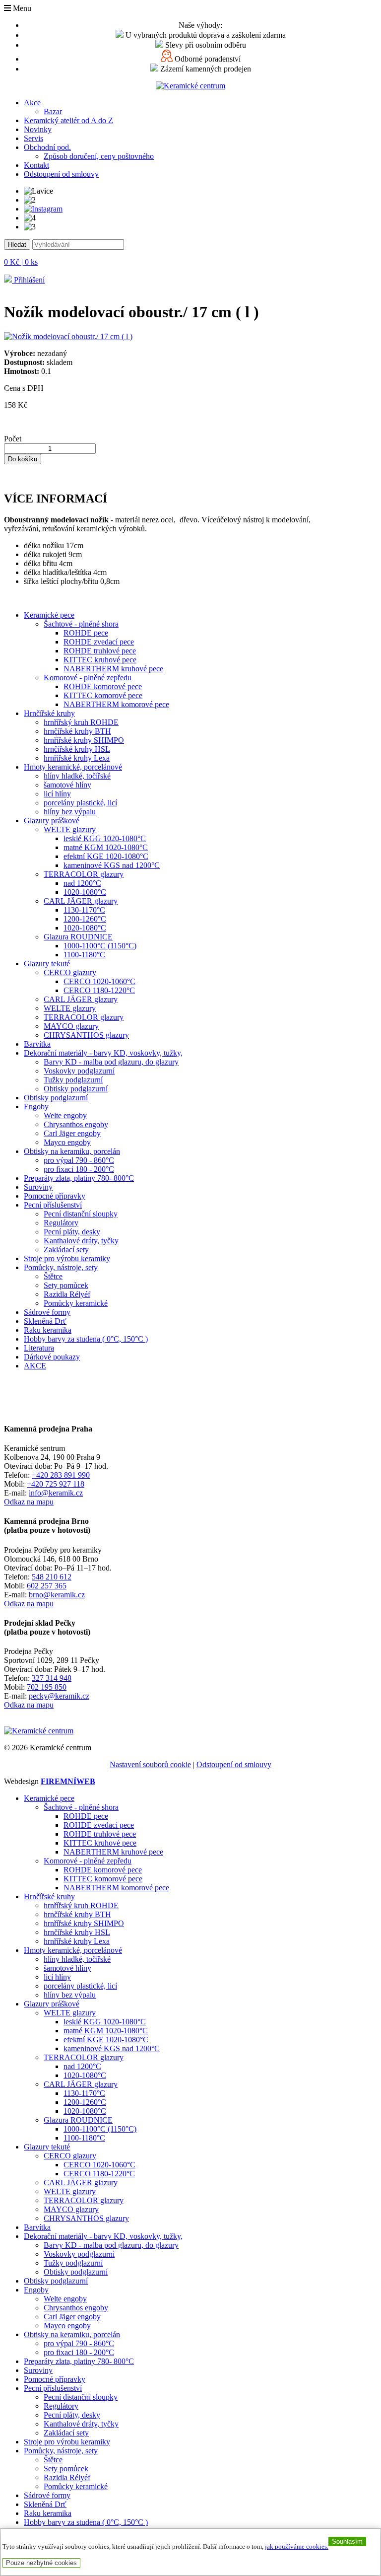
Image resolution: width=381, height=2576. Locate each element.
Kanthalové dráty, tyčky (81, 1241)
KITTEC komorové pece (103, 695)
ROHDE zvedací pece (99, 642)
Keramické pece (49, 615)
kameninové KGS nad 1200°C (112, 865)
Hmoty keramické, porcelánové (73, 767)
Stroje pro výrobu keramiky (67, 1258)
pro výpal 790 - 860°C (79, 1160)
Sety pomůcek (66, 1285)
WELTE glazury (70, 829)
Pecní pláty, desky (72, 1232)
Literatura (39, 1348)
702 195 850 (47, 1687)
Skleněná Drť (45, 1321)
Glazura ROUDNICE (78, 937)
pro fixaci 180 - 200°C (79, 1169)
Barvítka (37, 1044)
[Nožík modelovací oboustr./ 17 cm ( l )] (68, 336)
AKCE (35, 1366)
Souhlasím (347, 2541)
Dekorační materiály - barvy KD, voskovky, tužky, (103, 1053)
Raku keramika (48, 1330)
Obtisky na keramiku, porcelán (72, 1151)
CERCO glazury (70, 972)
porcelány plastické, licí (80, 803)
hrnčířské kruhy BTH (77, 731)
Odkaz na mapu (29, 1502)
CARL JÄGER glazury (81, 901)
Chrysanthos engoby (76, 1124)
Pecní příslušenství (53, 1205)
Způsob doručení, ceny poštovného (99, 156)
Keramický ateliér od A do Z (68, 120)
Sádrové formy (47, 1312)
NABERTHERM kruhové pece (113, 669)
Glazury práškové (52, 821)
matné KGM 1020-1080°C (106, 847)
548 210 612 (52, 1577)
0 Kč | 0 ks (21, 262)
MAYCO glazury (71, 1026)
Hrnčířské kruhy (49, 713)
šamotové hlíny (67, 785)
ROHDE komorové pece (103, 686)
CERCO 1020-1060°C (99, 981)
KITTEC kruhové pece (100, 660)
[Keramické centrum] (190, 86)
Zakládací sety (66, 1250)
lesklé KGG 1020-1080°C (105, 838)
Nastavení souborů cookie (150, 1764)
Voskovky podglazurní (79, 1071)
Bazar (53, 111)
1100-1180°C (84, 955)
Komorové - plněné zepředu (88, 678)
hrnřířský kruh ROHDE (81, 722)
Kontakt (36, 165)
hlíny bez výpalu (70, 812)
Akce (32, 103)
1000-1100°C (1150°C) (100, 946)
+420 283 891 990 (61, 1475)
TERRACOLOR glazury (84, 874)
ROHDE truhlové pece (100, 651)
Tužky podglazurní (73, 1080)
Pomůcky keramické (76, 1303)
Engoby (36, 1107)
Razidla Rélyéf (67, 1294)
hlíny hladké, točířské (77, 776)
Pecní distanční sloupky (81, 1214)
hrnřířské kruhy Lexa (77, 758)
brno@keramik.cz (57, 1595)
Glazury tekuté (47, 964)
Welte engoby (65, 1115)
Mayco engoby (67, 1142)
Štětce (53, 1276)
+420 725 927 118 (56, 1484)
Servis (33, 138)
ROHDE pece (86, 633)
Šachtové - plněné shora (81, 624)
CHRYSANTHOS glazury (86, 1035)
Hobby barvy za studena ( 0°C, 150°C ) (86, 1339)
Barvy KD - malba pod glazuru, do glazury (111, 1062)
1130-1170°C (84, 910)
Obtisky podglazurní (76, 1089)
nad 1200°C (82, 883)
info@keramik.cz (56, 1493)
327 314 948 (52, 1678)
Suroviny (38, 1187)
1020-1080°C (85, 892)
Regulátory (61, 1223)
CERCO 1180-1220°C (99, 990)
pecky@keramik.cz (59, 1696)
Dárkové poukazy (52, 1357)
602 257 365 (47, 1586)
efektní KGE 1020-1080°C (106, 856)
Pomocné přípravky (55, 1196)
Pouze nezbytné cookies (41, 2563)
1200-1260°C (85, 919)
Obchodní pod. (47, 147)
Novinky (38, 129)
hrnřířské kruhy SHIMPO (84, 740)
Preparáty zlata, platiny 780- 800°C (79, 1178)
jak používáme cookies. (297, 2547)
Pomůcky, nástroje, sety (61, 1267)
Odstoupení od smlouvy (61, 174)
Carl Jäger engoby (72, 1133)
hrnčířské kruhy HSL (77, 749)
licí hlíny (57, 794)
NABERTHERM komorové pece (116, 704)
